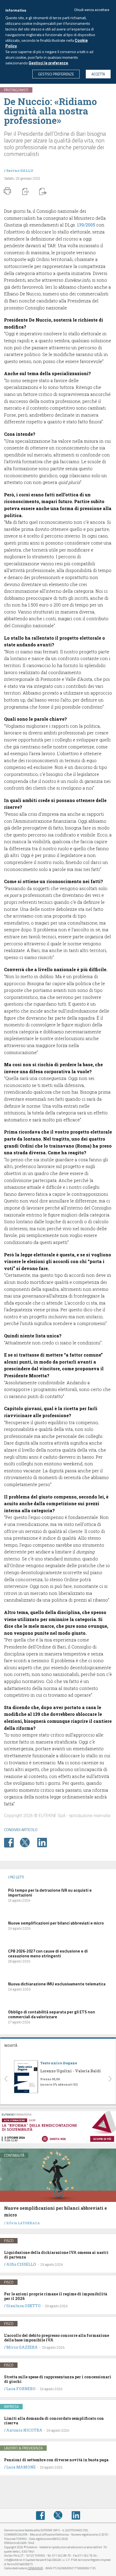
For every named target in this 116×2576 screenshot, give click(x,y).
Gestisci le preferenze (48, 63)
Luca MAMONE (21, 2467)
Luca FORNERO (21, 2389)
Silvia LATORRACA (23, 2223)
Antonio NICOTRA (24, 2430)
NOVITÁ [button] (11, 2045)
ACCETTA (98, 74)
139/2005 (86, 225)
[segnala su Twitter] (28, 1842)
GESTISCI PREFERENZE (56, 74)
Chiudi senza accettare (92, 10)
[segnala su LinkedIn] (45, 1842)
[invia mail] (42, 191)
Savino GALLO (20, 170)
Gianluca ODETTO (23, 2306)
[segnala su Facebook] (12, 1842)
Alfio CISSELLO (21, 2264)
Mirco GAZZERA (22, 2347)
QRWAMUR (35, 2568)
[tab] (58, 2045)
